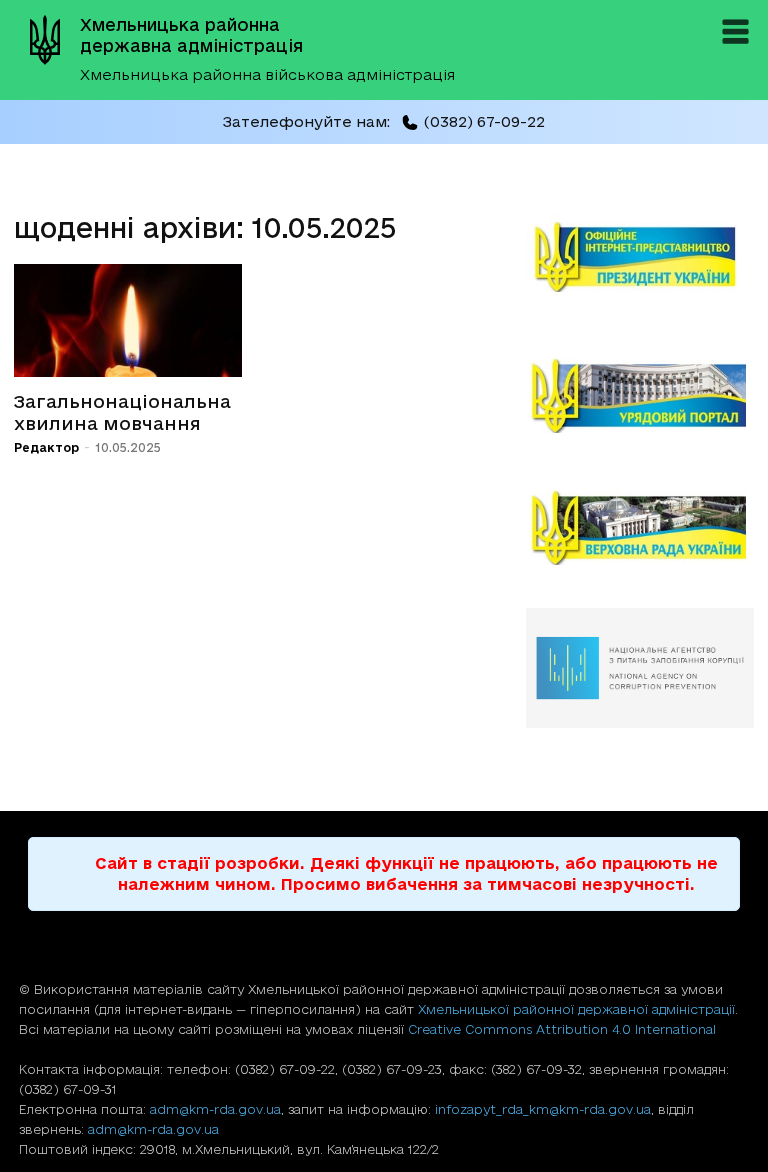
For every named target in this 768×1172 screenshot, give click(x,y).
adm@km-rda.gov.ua (215, 1109)
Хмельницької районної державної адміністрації (576, 1009)
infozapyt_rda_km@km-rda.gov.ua (543, 1109)
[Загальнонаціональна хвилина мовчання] (128, 320)
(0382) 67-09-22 (484, 121)
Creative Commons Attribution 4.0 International (562, 1029)
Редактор (46, 447)
